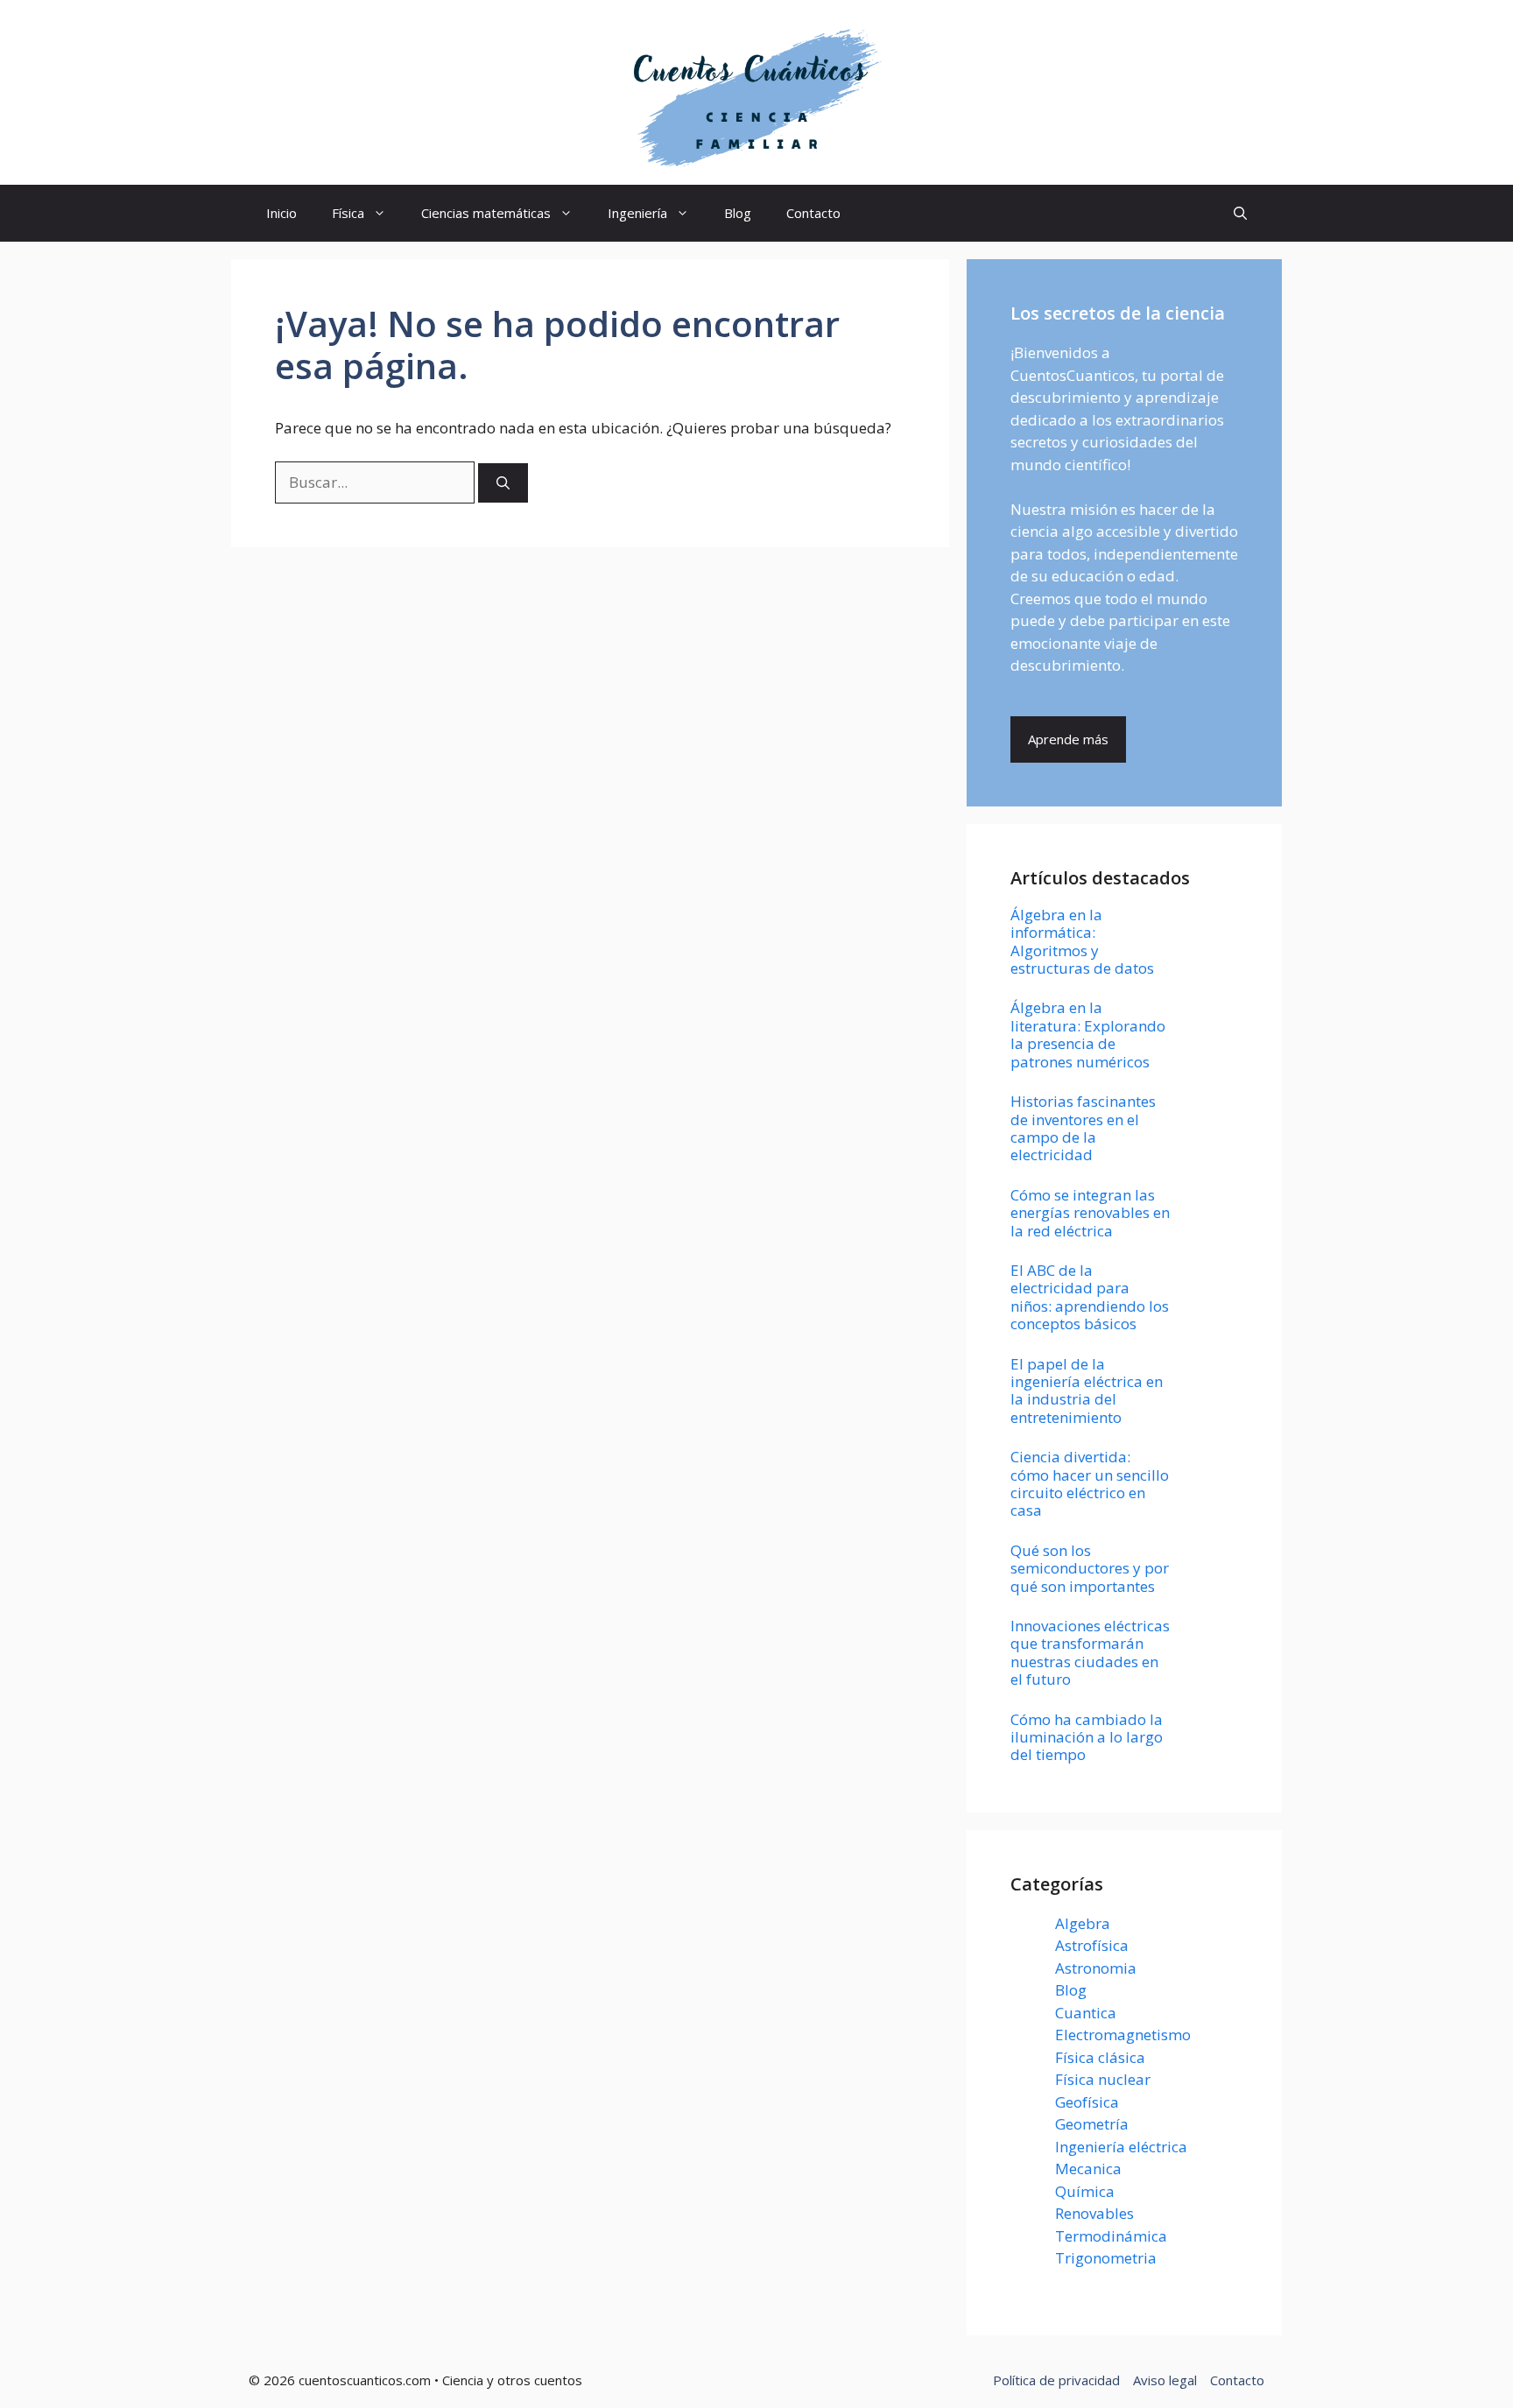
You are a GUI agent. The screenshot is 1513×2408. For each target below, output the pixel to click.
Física (348, 213)
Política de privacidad (1056, 2380)
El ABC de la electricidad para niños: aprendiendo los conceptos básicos (1090, 1297)
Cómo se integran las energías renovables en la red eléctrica (1090, 1213)
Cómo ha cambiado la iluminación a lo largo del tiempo (1087, 1737)
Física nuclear (1103, 2079)
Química (1085, 2191)
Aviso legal (1165, 2380)
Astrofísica (1092, 1945)
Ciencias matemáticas (486, 213)
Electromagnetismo (1123, 2035)
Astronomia (1096, 1968)
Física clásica (1100, 2057)
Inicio (281, 213)
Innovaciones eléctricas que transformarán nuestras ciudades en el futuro (1090, 1652)
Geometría (1092, 2124)
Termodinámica (1111, 2236)
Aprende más (1068, 739)
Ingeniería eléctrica (1121, 2147)
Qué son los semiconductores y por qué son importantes (1090, 1568)
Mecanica (1088, 2169)
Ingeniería (637, 213)
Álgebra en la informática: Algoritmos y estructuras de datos (1082, 941)
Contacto (813, 213)
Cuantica (1086, 2013)
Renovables (1094, 2213)
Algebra (1083, 1923)
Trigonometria (1106, 2258)
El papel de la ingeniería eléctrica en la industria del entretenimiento (1087, 1391)
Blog (738, 213)
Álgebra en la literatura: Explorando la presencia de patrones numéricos (1088, 1034)
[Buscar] (503, 483)
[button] (1240, 213)
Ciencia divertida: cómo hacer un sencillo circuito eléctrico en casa (1090, 1483)
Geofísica (1087, 2102)
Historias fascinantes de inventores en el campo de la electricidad (1083, 1128)
